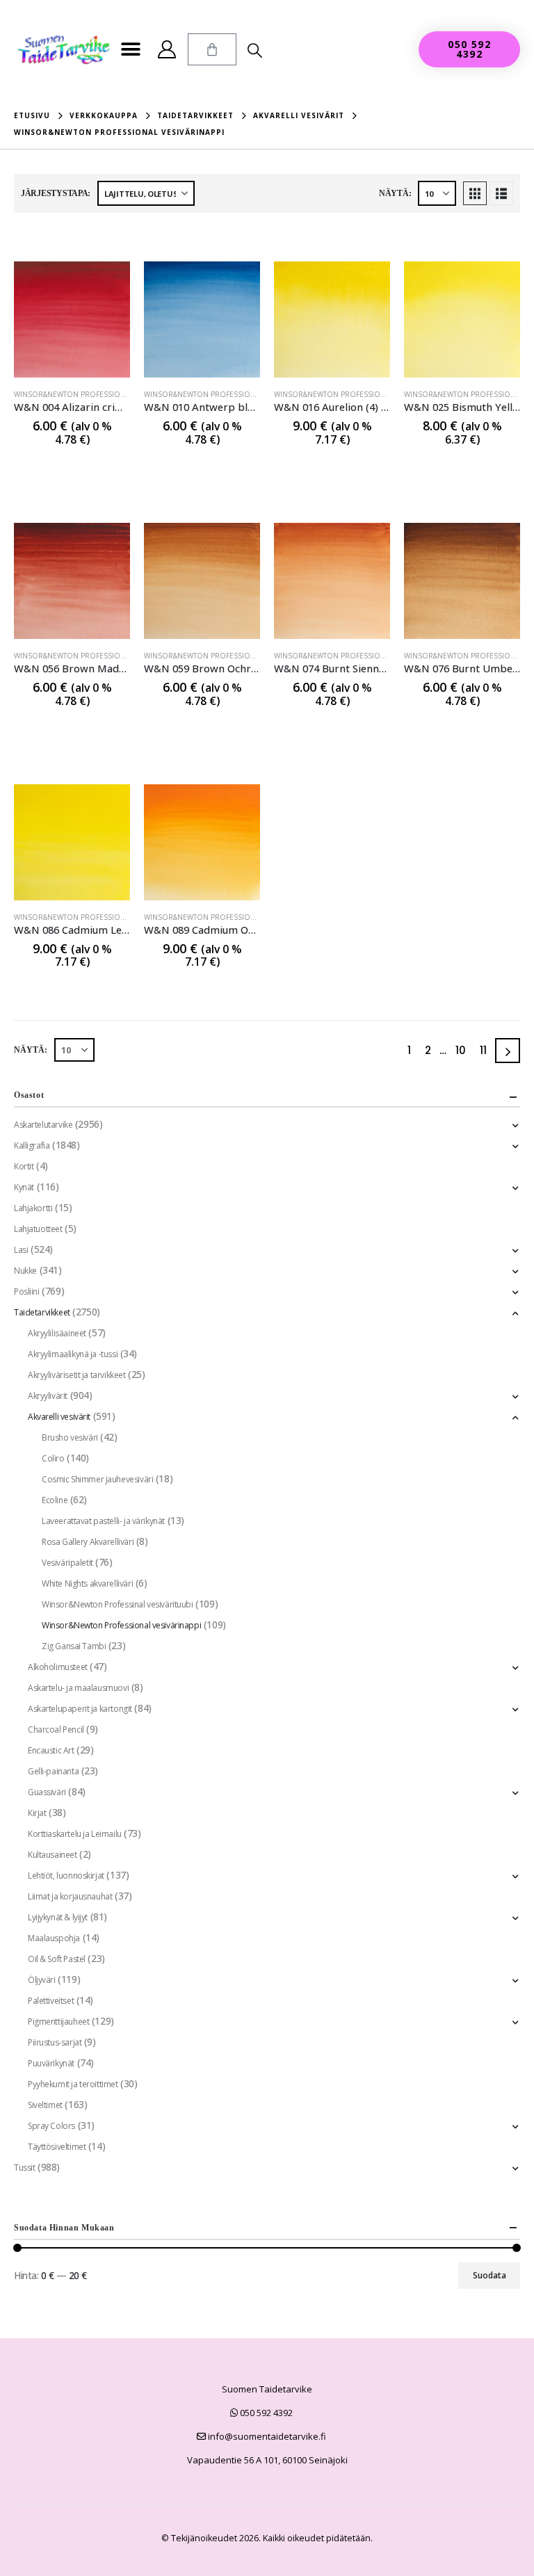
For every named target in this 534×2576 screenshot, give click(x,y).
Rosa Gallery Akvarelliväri (88, 1542)
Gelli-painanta (53, 1771)
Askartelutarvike (43, 1125)
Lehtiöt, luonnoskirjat (66, 1876)
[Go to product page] (72, 319)
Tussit (24, 2168)
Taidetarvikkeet (42, 1312)
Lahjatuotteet (38, 1229)
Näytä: (395, 193)
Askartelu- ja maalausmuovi (78, 1688)
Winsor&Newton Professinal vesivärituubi (118, 1604)
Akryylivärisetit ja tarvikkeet (76, 1375)
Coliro (53, 1458)
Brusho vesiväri (70, 1437)
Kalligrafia (32, 1145)
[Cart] (212, 49)
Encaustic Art (51, 1750)
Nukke (25, 1271)
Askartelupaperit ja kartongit (80, 1709)
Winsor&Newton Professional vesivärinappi (100, 394)
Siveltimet (45, 2105)
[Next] (508, 1051)
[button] (131, 50)
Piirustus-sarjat (55, 2042)
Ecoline (55, 1500)
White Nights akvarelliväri (87, 1583)
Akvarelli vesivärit (59, 1417)
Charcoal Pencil (56, 1730)
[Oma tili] (167, 49)
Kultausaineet (52, 1855)
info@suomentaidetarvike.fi (266, 2436)
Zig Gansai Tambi (74, 1646)
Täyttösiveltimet (57, 2147)
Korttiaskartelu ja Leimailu (75, 1834)
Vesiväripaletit (67, 1563)
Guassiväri (47, 1792)
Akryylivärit (48, 1396)
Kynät (24, 1187)
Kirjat (37, 1813)
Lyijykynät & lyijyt (58, 1917)
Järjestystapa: (56, 193)
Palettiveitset (51, 2001)
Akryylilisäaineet (57, 1333)
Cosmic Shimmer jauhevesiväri (97, 1479)
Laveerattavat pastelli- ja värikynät (103, 1521)
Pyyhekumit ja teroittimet (73, 2084)
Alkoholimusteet (58, 1667)
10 (461, 1050)
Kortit (24, 1166)
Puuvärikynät (51, 2063)
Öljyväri (42, 1980)
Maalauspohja (54, 1938)
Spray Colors (51, 2126)
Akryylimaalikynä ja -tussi (73, 1354)
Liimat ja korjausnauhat (70, 1896)
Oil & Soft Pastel (57, 1959)
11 (483, 1050)
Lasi (21, 1250)
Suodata (489, 2275)
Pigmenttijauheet (58, 2022)
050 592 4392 (265, 2413)
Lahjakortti (33, 1208)
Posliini (27, 1291)
